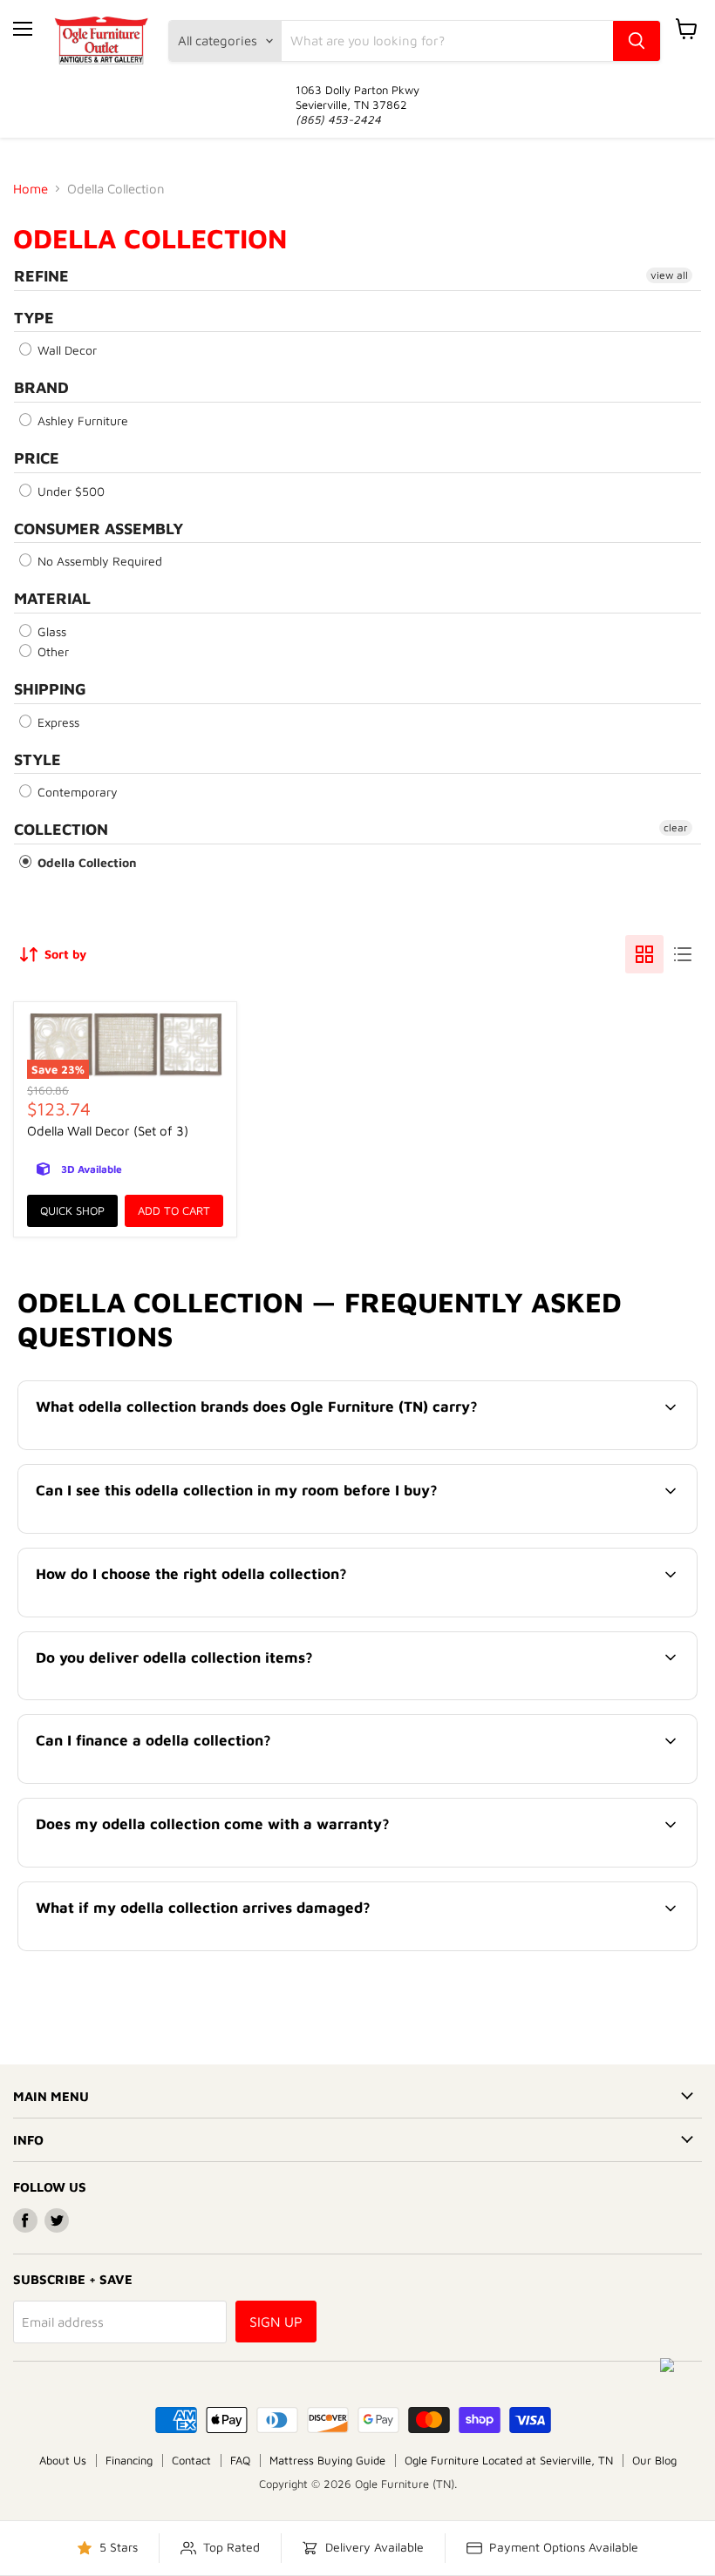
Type (34, 318)
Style (37, 759)
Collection (61, 829)
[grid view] (644, 954)
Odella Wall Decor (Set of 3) (108, 1131)
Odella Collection (85, 862)
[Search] (637, 41)
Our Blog (654, 2460)
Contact (191, 2460)
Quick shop (72, 1210)
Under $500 (69, 491)
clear (676, 827)
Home (31, 189)
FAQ (240, 2460)
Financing (129, 2460)
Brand (41, 387)
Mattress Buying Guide (327, 2460)
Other (51, 651)
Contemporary (76, 792)
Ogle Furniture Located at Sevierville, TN (509, 2460)
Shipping (50, 689)
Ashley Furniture (81, 420)
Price (37, 458)
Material (52, 598)
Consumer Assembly (99, 529)
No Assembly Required (98, 561)
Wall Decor (65, 350)
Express (57, 722)
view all (669, 275)
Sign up (276, 2322)
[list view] (683, 954)
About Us (63, 2460)
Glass (50, 631)
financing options (171, 1781)
